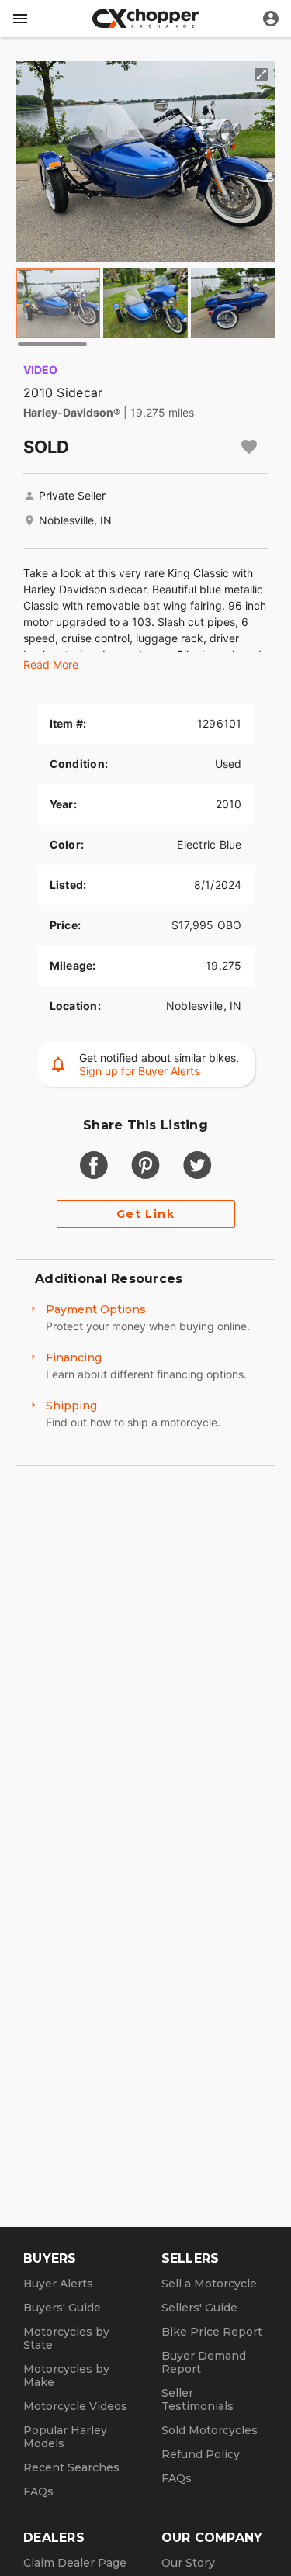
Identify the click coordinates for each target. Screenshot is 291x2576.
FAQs (38, 2491)
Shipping (71, 1406)
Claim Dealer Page (75, 2563)
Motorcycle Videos (75, 2406)
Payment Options (96, 1309)
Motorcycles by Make (66, 2375)
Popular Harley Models (65, 2437)
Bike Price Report (212, 2332)
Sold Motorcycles (210, 2430)
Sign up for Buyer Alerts (139, 1071)
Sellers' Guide (199, 2308)
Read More (51, 664)
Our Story (188, 2563)
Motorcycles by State (66, 2338)
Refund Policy (201, 2454)
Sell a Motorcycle (209, 2284)
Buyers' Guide (62, 2308)
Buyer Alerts (58, 2284)
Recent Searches (71, 2467)
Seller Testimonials (197, 2400)
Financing (74, 1357)
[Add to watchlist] (249, 447)
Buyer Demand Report (204, 2362)
